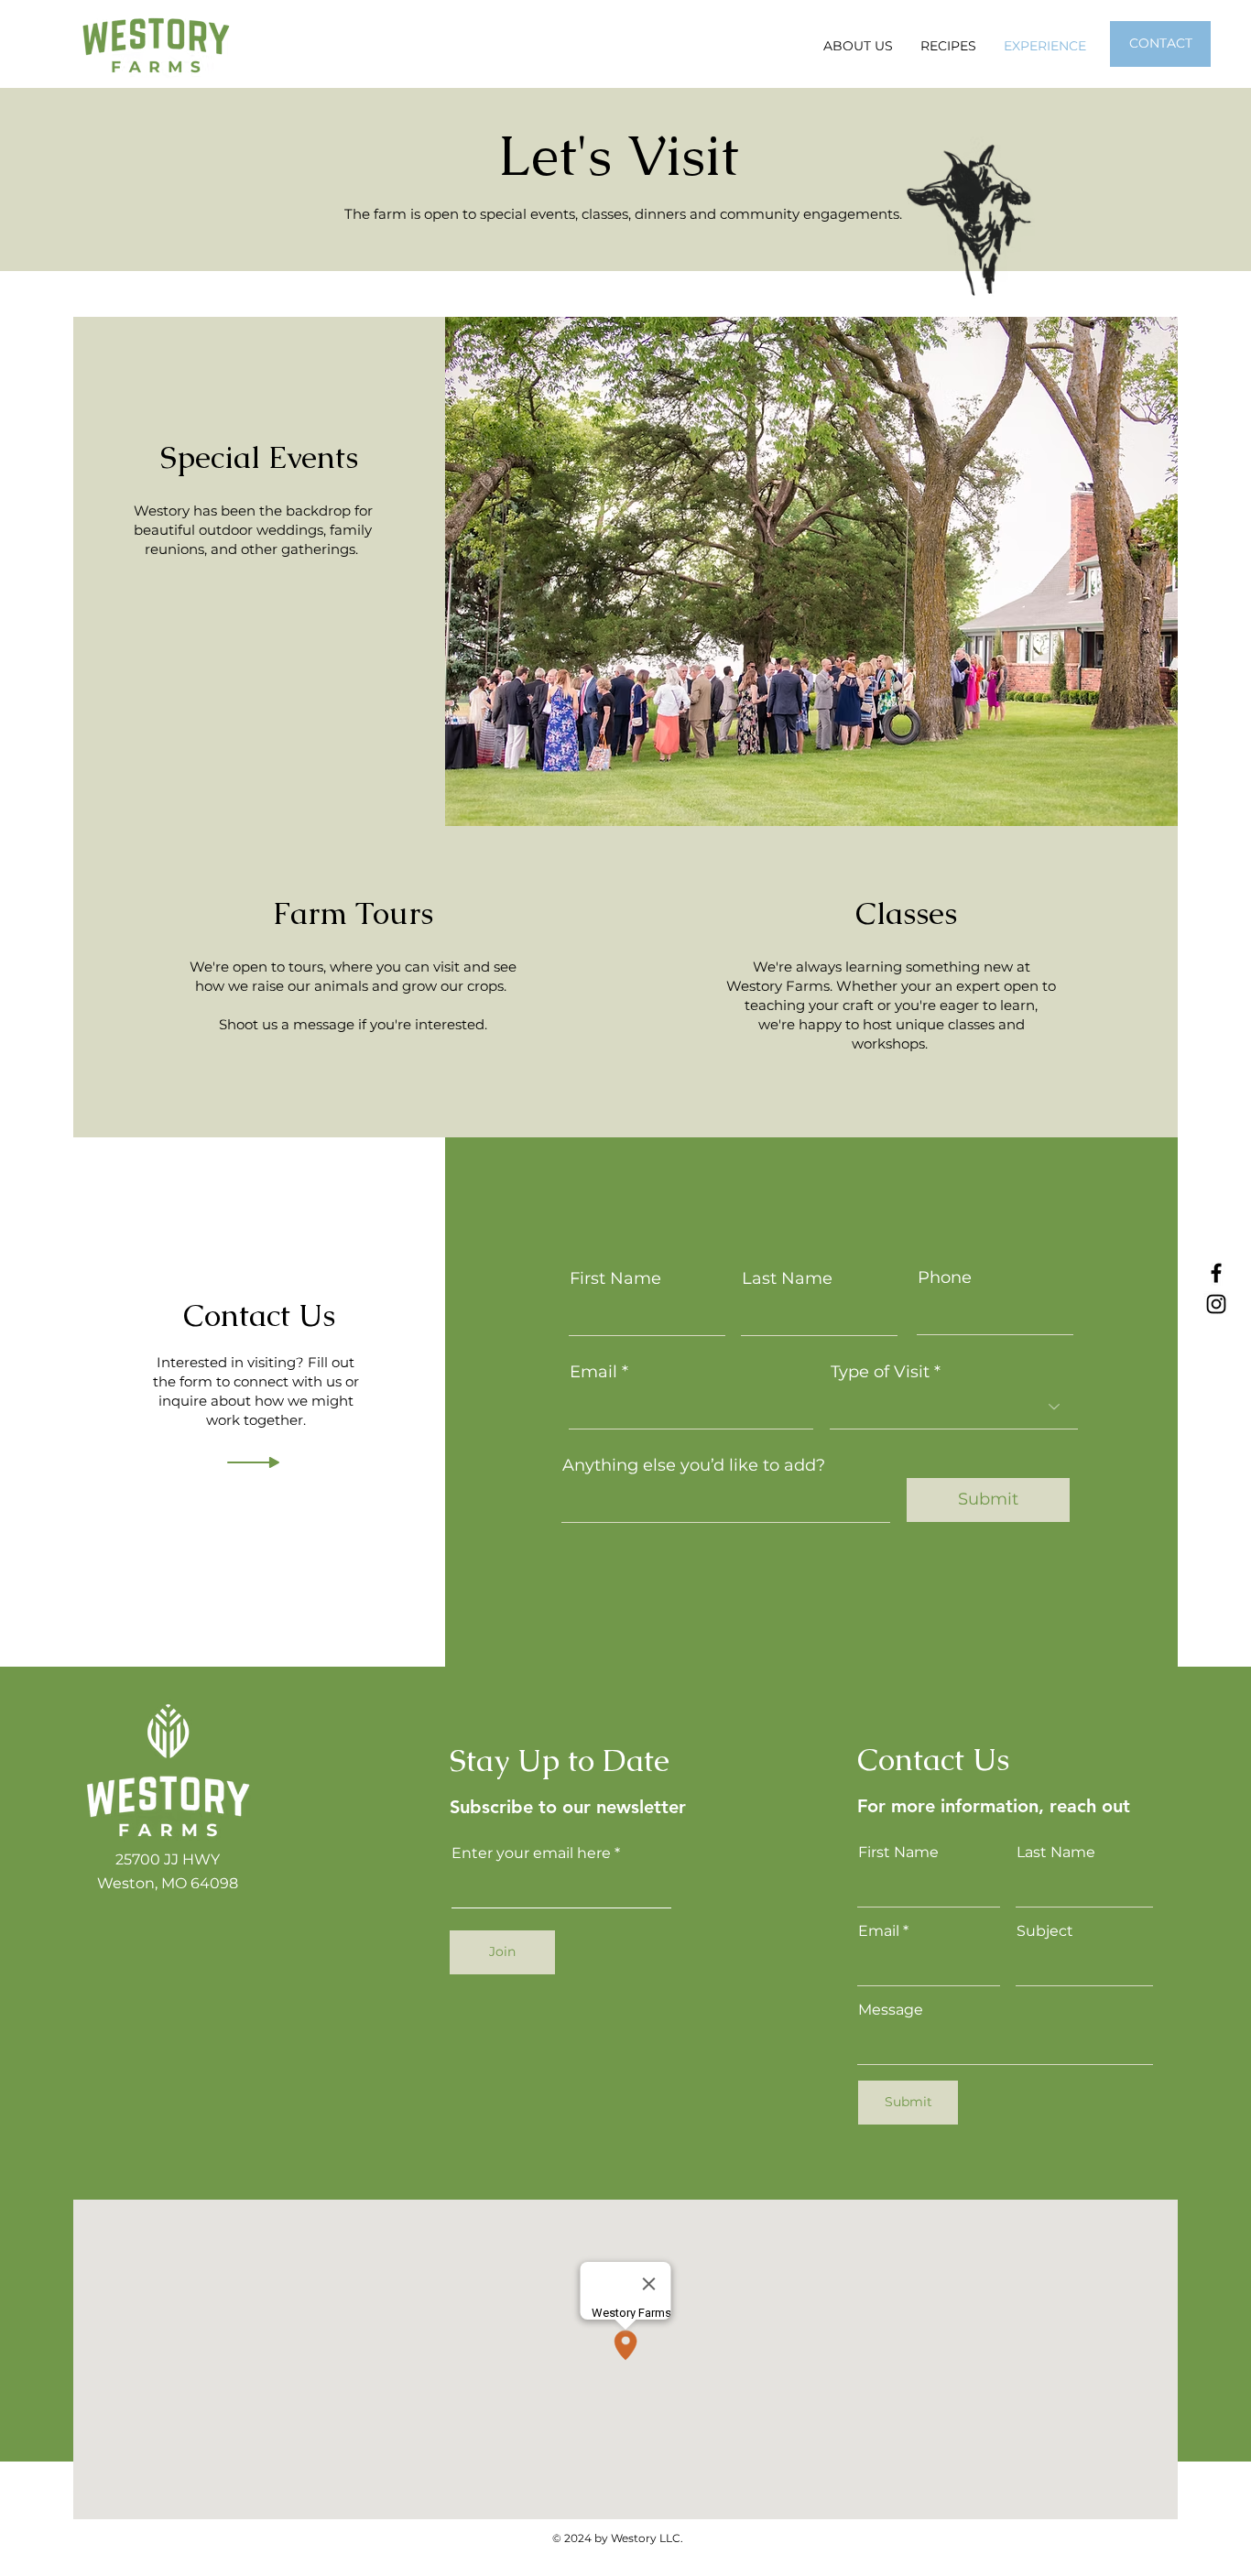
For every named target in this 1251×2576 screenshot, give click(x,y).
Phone (945, 1277)
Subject (1045, 1931)
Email (593, 1372)
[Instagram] (1216, 1304)
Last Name (787, 1278)
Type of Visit (880, 1372)
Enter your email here (531, 1853)
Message (891, 2010)
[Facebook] (1216, 1273)
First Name (615, 1278)
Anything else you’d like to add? (694, 1465)
